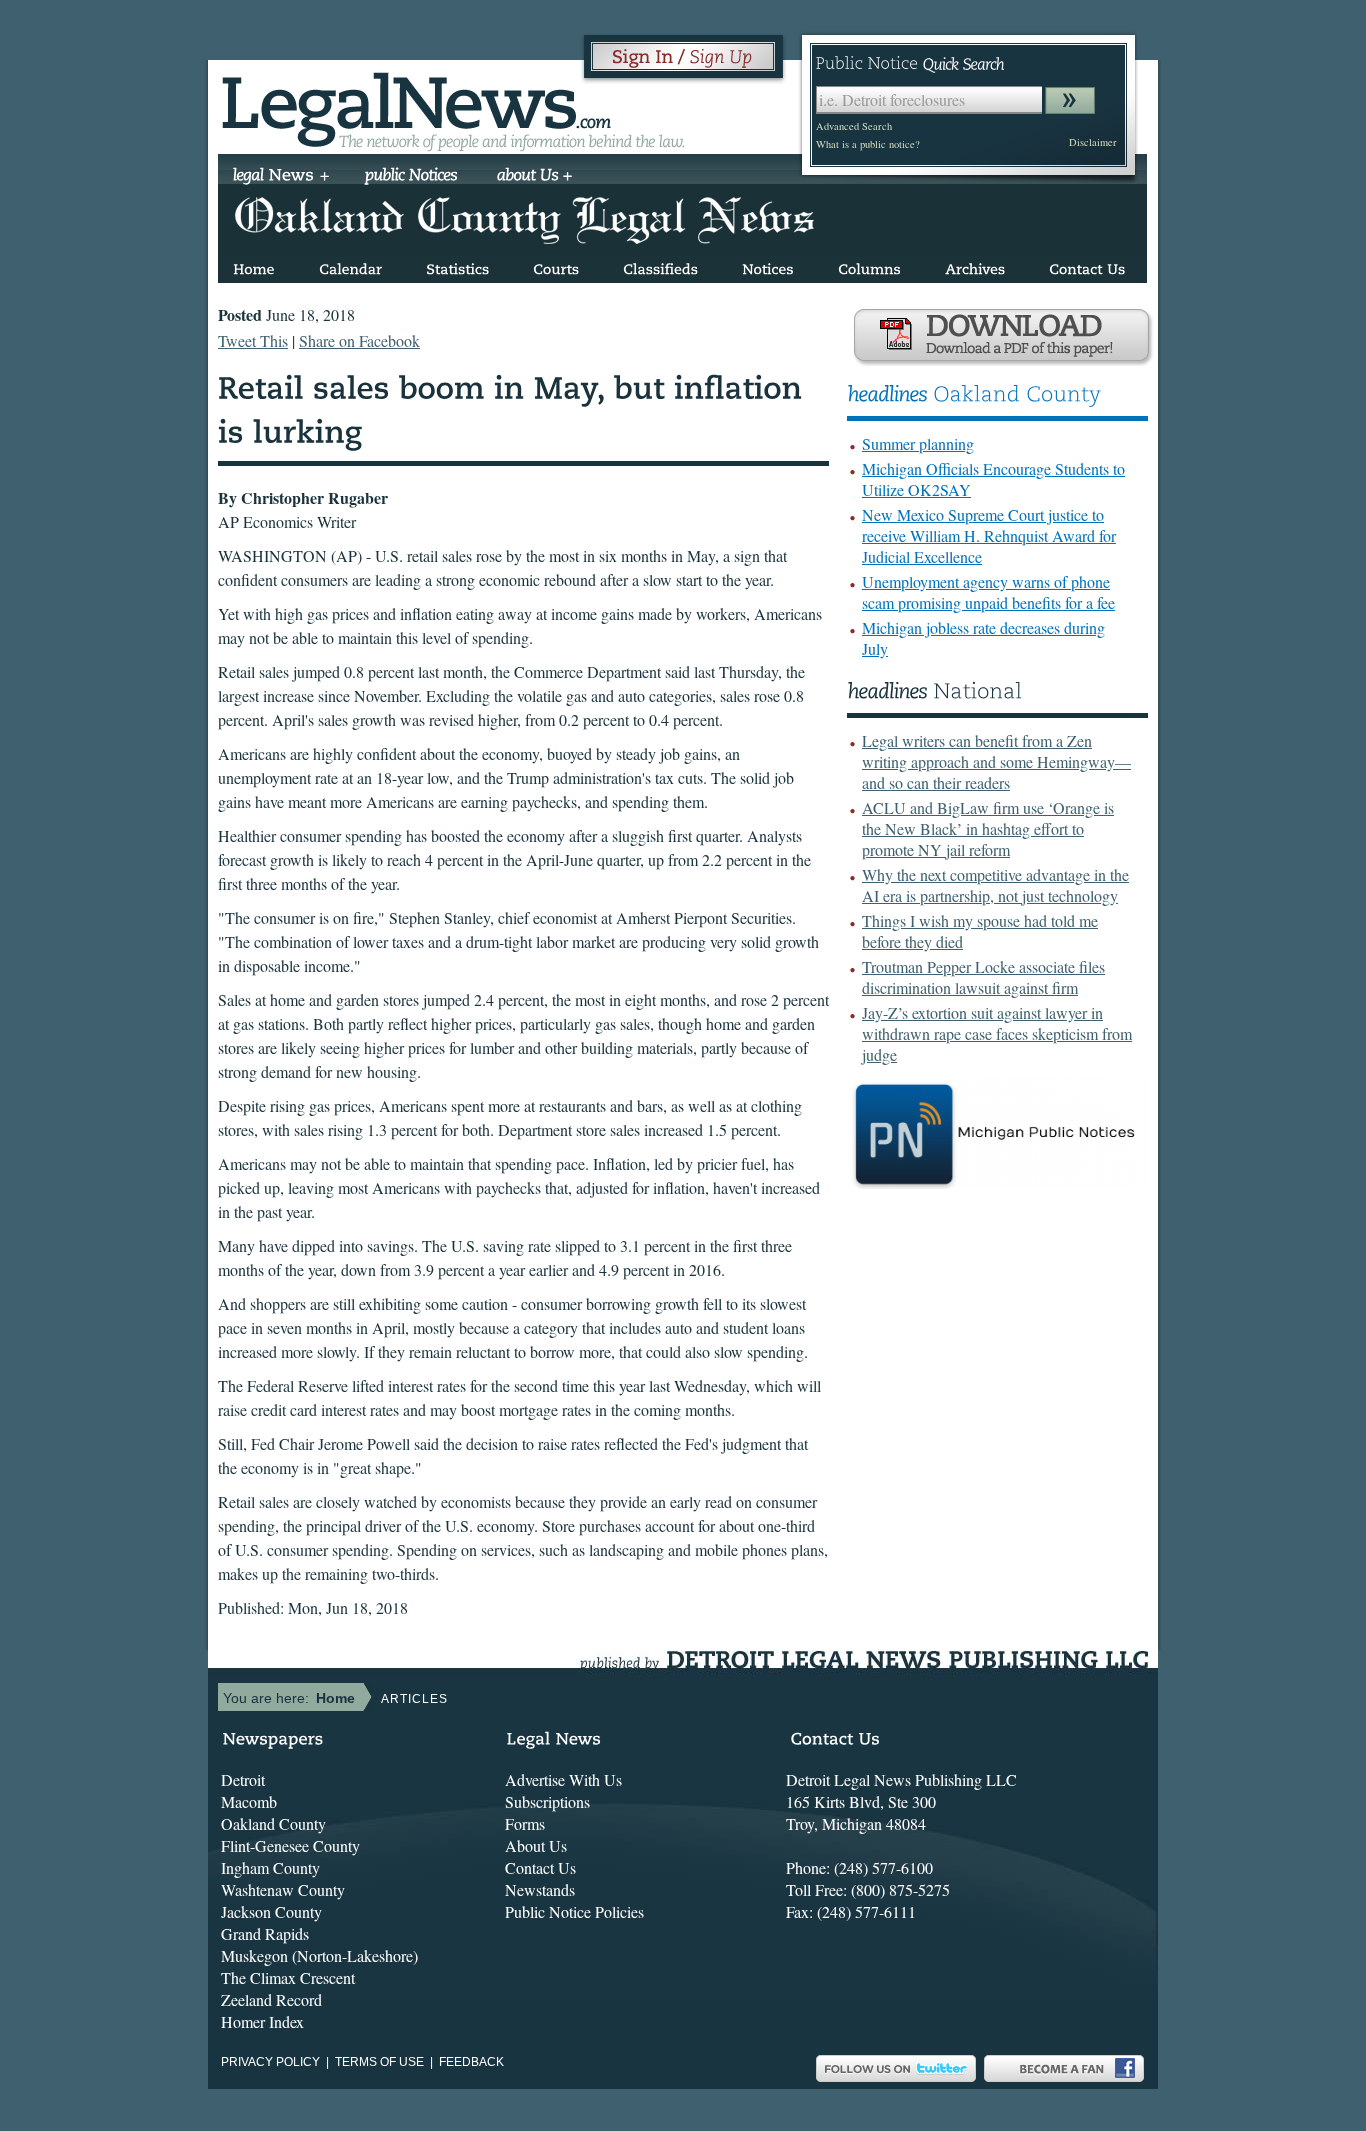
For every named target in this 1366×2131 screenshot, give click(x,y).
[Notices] (768, 265)
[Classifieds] (660, 265)
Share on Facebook (359, 340)
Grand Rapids (265, 1933)
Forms (525, 1823)
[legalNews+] (281, 177)
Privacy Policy (270, 2062)
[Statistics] (457, 265)
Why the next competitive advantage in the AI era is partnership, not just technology (995, 885)
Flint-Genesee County (290, 1845)
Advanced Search (854, 126)
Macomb (249, 1801)
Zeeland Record (271, 1999)
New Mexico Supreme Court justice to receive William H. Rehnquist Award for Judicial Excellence (989, 535)
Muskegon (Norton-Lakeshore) (319, 1955)
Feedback (471, 2062)
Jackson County (271, 1911)
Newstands (540, 1889)
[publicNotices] (411, 177)
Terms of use (379, 2062)
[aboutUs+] (534, 177)
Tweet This (253, 340)
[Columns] (869, 265)
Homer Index (262, 2021)
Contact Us (540, 1867)
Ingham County (270, 1867)
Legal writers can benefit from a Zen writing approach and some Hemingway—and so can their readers (996, 761)
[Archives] (975, 265)
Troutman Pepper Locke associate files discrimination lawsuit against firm (983, 977)
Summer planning (918, 443)
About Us (536, 1845)
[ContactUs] (1087, 265)
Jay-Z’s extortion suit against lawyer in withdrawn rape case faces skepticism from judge (997, 1033)
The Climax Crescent (288, 1977)
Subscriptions (547, 1801)
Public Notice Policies (574, 1911)
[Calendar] (350, 265)
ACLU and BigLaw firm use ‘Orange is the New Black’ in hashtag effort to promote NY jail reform (988, 828)
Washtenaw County (283, 1889)
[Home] (254, 265)
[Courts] (556, 265)
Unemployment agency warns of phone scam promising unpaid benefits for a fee (988, 592)
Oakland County (273, 1823)
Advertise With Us (563, 1779)
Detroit (243, 1779)
